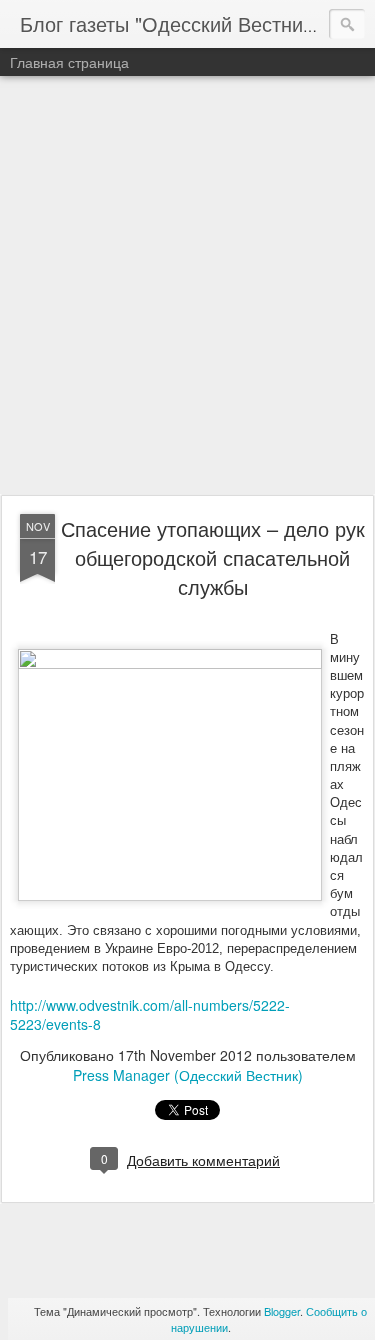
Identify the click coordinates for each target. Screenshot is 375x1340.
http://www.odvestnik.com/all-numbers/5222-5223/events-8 (150, 1015)
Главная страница (69, 62)
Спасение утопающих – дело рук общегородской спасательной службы (213, 557)
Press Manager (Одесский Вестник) (188, 1075)
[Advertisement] (187, 286)
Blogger (282, 1311)
